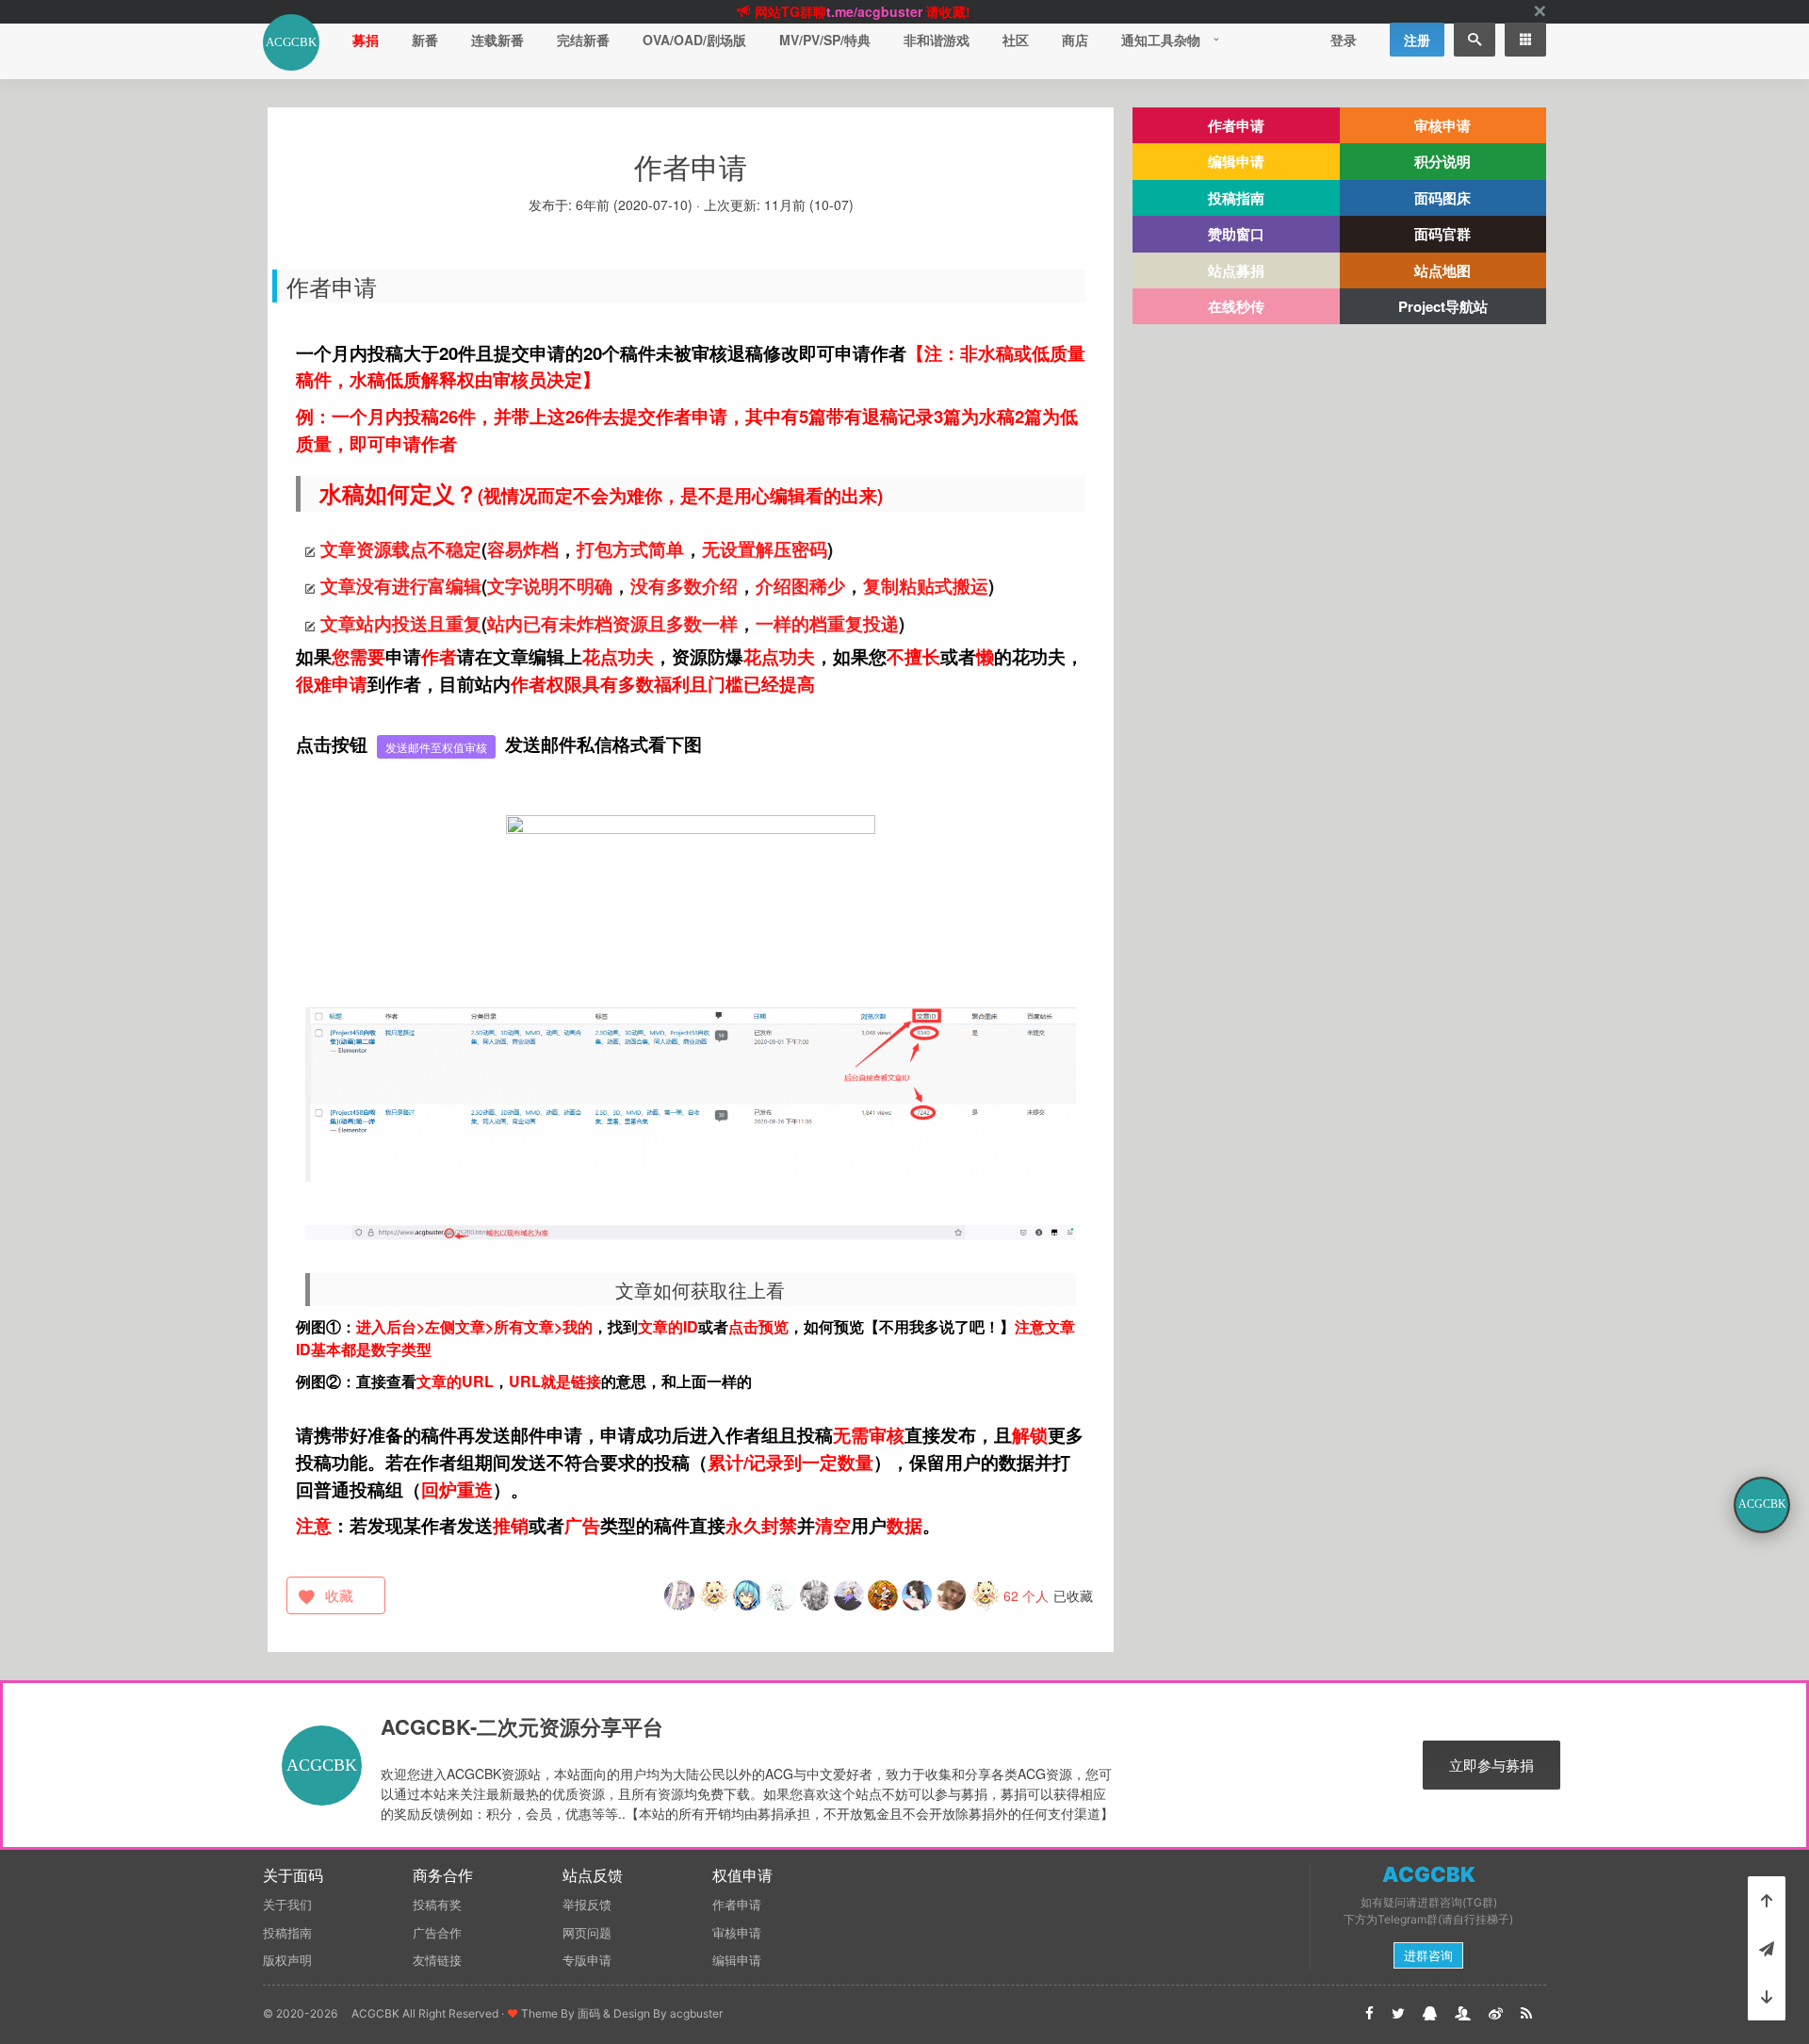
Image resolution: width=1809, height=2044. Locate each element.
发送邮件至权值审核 (436, 747)
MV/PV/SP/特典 (825, 40)
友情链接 (437, 1960)
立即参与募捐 (1491, 1765)
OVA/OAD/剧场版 (694, 40)
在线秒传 (1236, 306)
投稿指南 (1236, 198)
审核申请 (1442, 125)
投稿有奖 (437, 1905)
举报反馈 (587, 1905)
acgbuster (696, 2013)
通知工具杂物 (1161, 40)
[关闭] (1540, 12)
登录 (1344, 40)
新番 (425, 40)
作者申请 (1236, 125)
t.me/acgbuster (874, 11)
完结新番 (583, 40)
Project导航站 (1443, 306)
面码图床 (1442, 198)
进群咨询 (1428, 1955)
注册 (1417, 40)
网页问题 (587, 1933)
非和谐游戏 (937, 40)
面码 (589, 2013)
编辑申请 (1236, 161)
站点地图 (1442, 270)
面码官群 (1442, 234)
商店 (1075, 40)
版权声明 (287, 1960)
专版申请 (587, 1960)
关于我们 (287, 1905)
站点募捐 (1236, 270)
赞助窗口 (1236, 234)
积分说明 (1442, 161)
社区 (1016, 40)
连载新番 (497, 40)
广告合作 (437, 1933)
